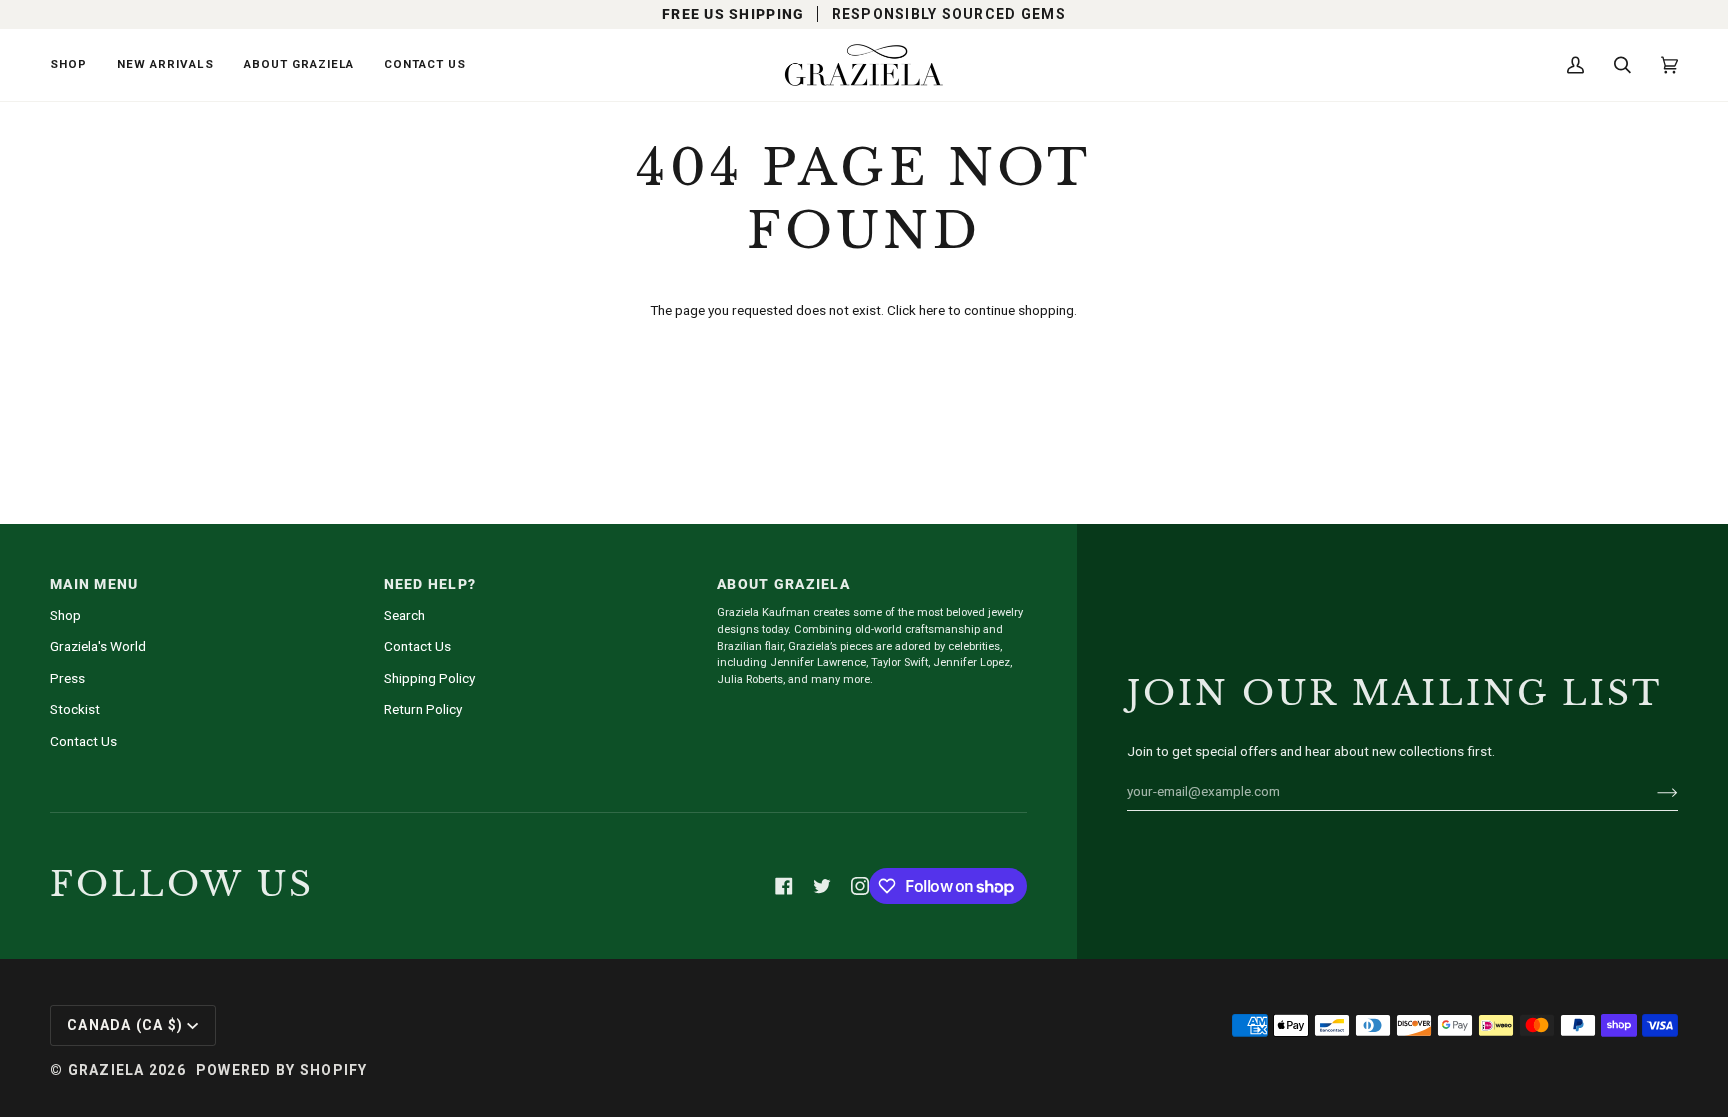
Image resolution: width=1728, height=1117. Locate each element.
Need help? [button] (430, 584)
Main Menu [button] (94, 584)
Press (67, 678)
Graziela (106, 1070)
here (932, 310)
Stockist (75, 709)
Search (404, 615)
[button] (76, 65)
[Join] (1651, 791)
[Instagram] (860, 886)
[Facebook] (784, 886)
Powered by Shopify (282, 1070)
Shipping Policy (429, 678)
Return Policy (423, 709)
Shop (65, 615)
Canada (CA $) (125, 1025)
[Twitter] (822, 886)
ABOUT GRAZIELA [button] (783, 584)
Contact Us (83, 741)
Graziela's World (98, 646)
